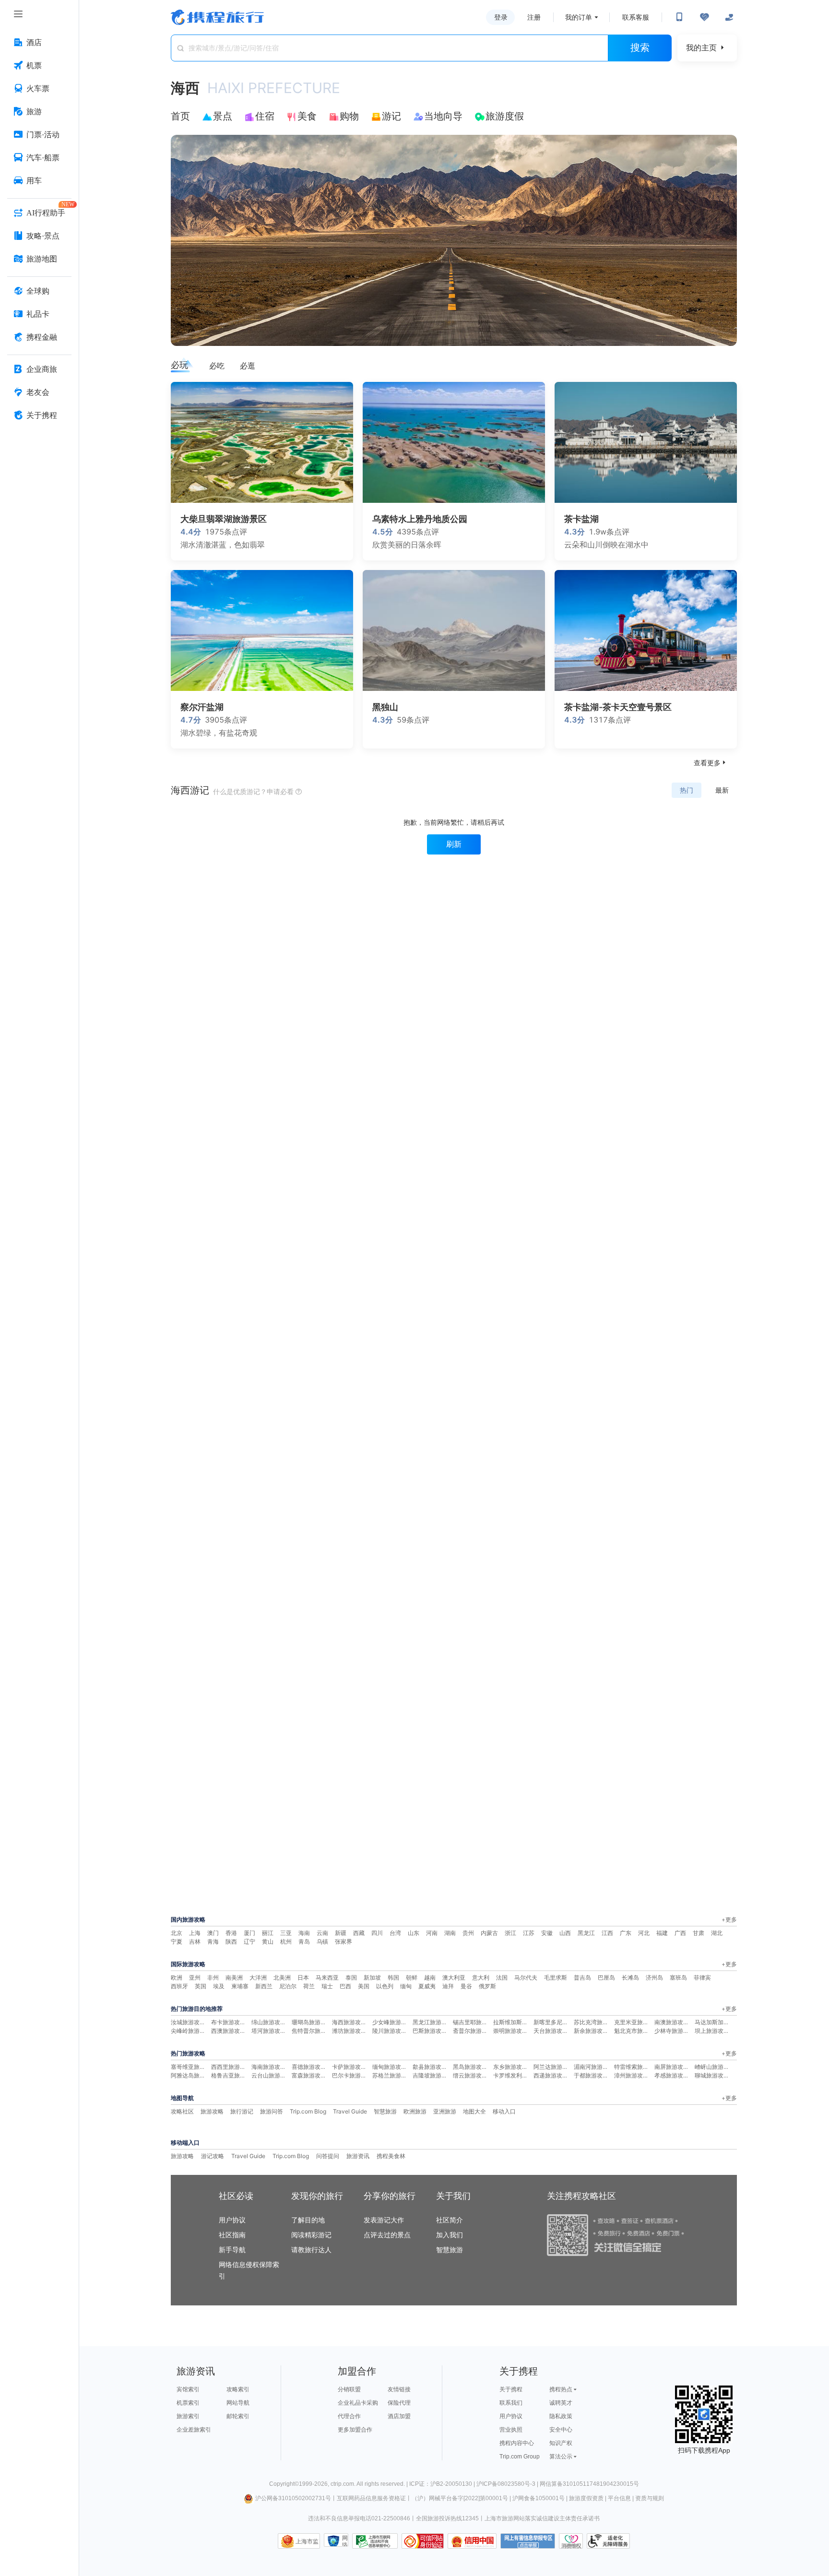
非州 (213, 1977)
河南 (432, 1933)
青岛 (304, 1941)
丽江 (268, 1933)
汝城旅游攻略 (188, 2022)
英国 (201, 1986)
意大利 (481, 1977)
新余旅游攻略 (591, 2031)
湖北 (717, 1933)
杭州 (286, 1941)
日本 (303, 1977)
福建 (662, 1933)
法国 (502, 1977)
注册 (534, 17)
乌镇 (322, 1941)
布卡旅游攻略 (228, 2022)
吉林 (195, 1941)
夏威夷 (427, 1986)
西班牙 (179, 1986)
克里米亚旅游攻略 (637, 2022)
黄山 (268, 1941)
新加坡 (372, 1977)
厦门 (249, 1933)
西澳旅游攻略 (228, 2031)
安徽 (547, 1933)
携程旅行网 (217, 17)
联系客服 (636, 17)
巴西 (345, 1986)
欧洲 (177, 1977)
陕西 (231, 1941)
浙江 (510, 1933)
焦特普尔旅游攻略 (315, 2031)
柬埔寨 (240, 1986)
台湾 (395, 1933)
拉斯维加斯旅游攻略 (519, 2022)
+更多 (729, 1919)
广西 (680, 1933)
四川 (377, 1933)
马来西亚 (327, 1977)
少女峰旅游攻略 (392, 2022)
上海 (195, 1933)
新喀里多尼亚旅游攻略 (562, 2022)
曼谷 (466, 1986)
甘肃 (699, 1933)
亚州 (195, 1977)
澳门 (213, 1933)
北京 (177, 1933)
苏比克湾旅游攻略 (597, 2022)
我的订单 (579, 17)
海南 (304, 1933)
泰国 (351, 1977)
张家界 (343, 1941)
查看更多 (711, 763)
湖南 (450, 1933)
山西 (565, 1933)
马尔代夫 (526, 1977)
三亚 (286, 1933)
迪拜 (448, 1986)
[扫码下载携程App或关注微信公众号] (679, 17)
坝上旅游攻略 (712, 2031)
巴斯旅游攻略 (430, 2031)
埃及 (219, 1986)
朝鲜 (412, 1977)
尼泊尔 (288, 1986)
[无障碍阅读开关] (704, 17)
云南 (322, 1933)
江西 (607, 1933)
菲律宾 (702, 1977)
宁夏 (177, 1941)
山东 (414, 1933)
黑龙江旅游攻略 (433, 2022)
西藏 (359, 1933)
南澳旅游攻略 (672, 2022)
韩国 (393, 1977)
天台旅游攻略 (551, 2031)
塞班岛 (678, 1977)
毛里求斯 (556, 1977)
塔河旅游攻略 (269, 2031)
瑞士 (327, 1986)
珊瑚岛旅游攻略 (312, 2022)
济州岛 (654, 1977)
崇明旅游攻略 (510, 2031)
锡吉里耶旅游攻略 (476, 2022)
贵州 (468, 1933)
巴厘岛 (606, 1977)
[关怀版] (729, 17)
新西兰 (264, 1986)
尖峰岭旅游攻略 (191, 2031)
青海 (213, 1941)
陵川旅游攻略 (390, 2031)
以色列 (385, 1986)
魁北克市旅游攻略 (637, 2031)
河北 (644, 1933)
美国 (364, 1986)
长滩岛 (630, 1977)
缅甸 (406, 1986)
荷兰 (309, 1986)
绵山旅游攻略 (269, 2022)
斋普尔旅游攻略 (473, 2031)
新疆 (341, 1933)
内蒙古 (489, 1933)
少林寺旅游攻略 (675, 2031)
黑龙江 (586, 1933)
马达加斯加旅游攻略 (721, 2022)
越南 (430, 1977)
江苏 (529, 1933)
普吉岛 (582, 1977)
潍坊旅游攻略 (349, 2031)
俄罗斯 (487, 1986)
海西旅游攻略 (349, 2022)
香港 (231, 1933)
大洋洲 (258, 1977)
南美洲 (234, 1977)
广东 (626, 1933)
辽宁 (249, 1941)
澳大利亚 (454, 1977)
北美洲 (282, 1977)
